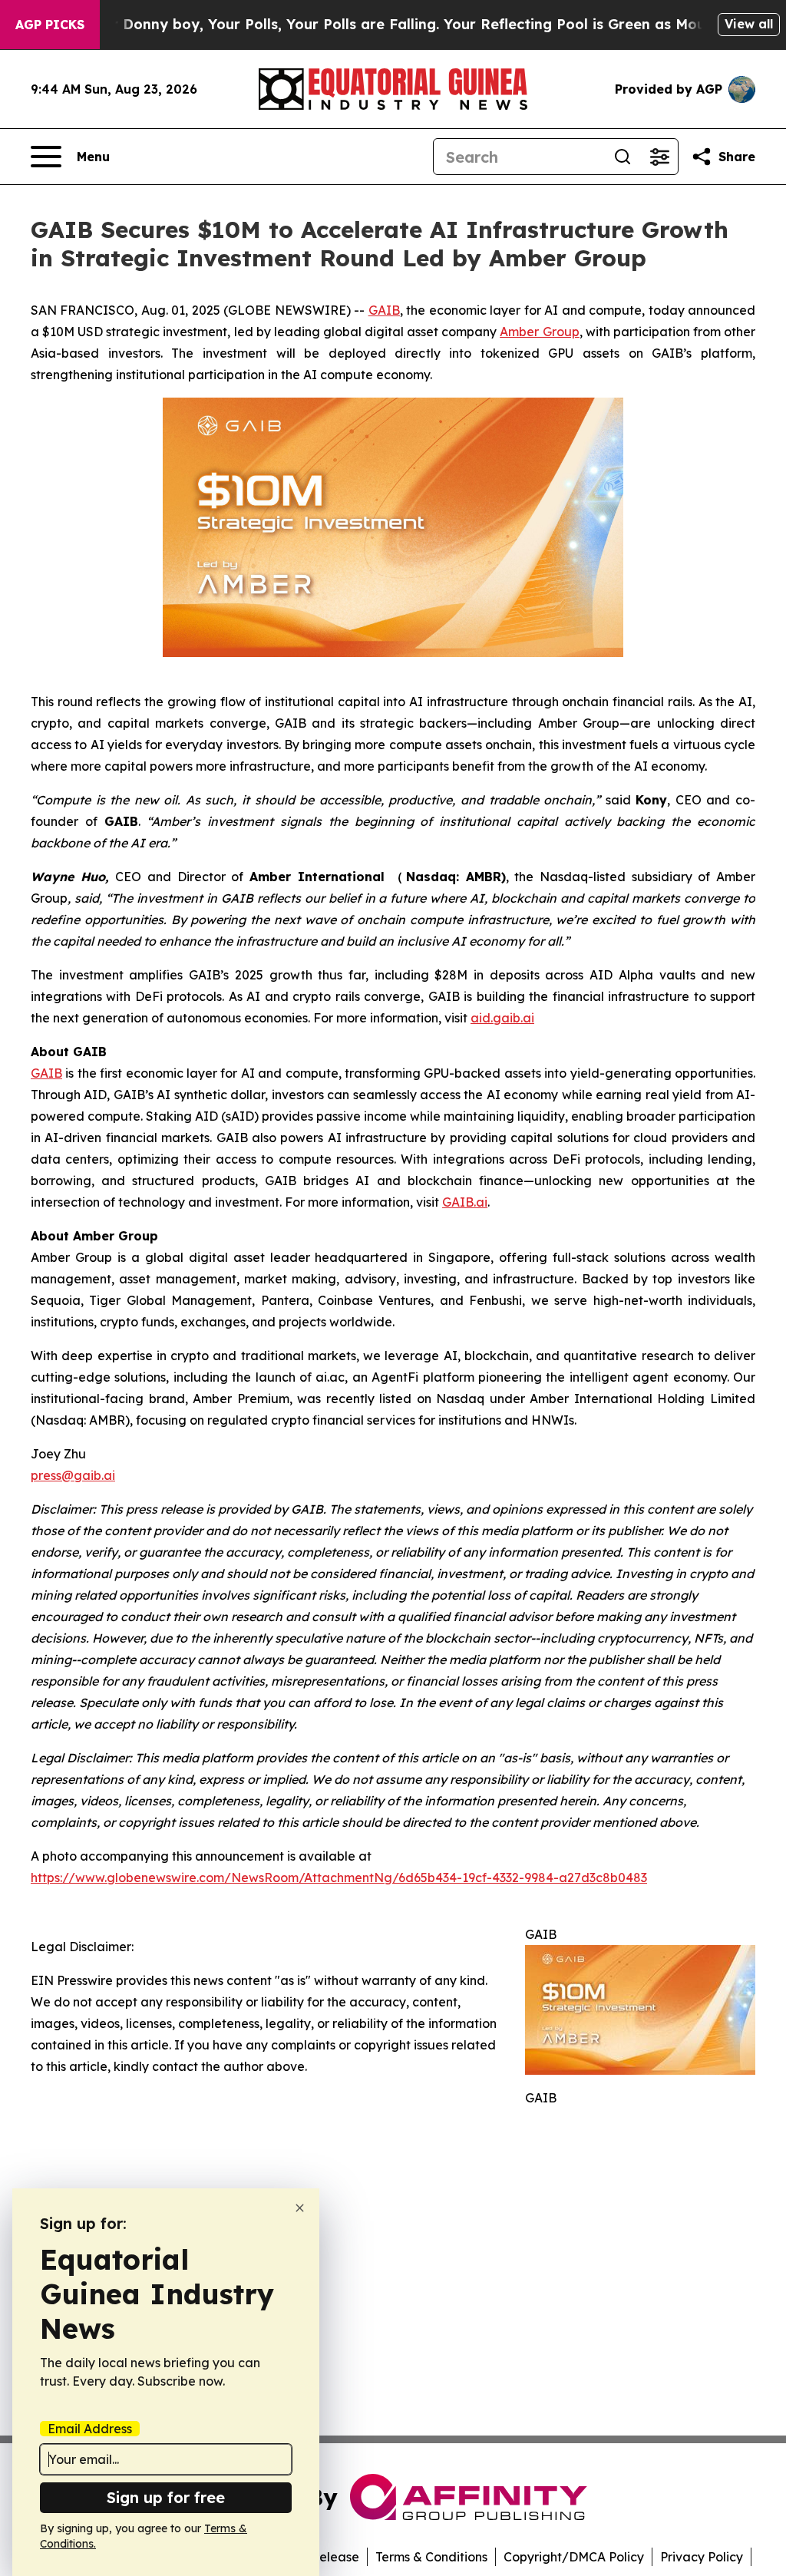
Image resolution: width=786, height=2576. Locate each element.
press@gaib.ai (73, 1475)
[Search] (623, 157)
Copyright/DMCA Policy (574, 2557)
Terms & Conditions (431, 2557)
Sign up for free (166, 2497)
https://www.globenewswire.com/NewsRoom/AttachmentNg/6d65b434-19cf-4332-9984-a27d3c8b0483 (339, 1878)
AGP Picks (50, 25)
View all (749, 24)
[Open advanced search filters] (659, 157)
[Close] (300, 2208)
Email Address (90, 2429)
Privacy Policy (702, 2557)
